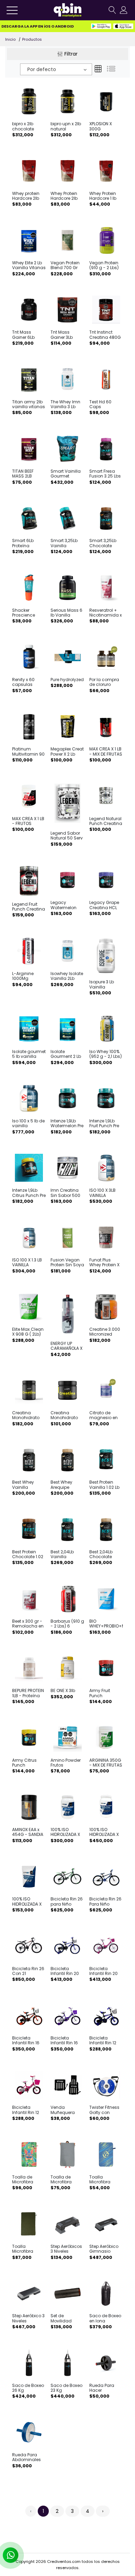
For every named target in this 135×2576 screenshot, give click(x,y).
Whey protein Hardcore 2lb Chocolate (26, 196)
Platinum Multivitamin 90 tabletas (28, 752)
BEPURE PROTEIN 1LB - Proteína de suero (28, 1693)
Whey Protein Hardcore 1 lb (103, 196)
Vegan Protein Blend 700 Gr (65, 266)
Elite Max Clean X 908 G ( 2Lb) (28, 1332)
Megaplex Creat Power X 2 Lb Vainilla (67, 752)
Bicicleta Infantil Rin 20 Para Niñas (103, 1971)
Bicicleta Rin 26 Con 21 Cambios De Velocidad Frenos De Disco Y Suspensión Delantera (29, 1971)
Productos (32, 39)
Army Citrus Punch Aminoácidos (27, 1763)
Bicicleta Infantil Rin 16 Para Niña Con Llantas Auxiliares (66, 2041)
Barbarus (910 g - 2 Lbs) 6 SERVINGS (67, 1624)
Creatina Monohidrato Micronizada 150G (64, 1415)
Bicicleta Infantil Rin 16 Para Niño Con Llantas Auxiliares (27, 2041)
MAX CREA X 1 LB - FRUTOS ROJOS (28, 821)
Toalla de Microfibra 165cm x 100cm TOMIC (67, 2180)
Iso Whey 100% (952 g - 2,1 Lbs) (106, 1054)
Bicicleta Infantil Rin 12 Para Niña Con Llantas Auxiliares (27, 2110)
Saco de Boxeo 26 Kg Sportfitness (28, 2388)
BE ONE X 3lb (63, 1691)
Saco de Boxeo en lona (105, 2318)
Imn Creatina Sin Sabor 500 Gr (65, 1193)
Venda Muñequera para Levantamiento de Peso (66, 2110)
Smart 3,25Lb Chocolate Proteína (103, 543)
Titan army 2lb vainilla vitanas (29, 405)
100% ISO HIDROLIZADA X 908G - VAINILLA (67, 1832)
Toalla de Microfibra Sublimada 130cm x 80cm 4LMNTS (28, 2180)
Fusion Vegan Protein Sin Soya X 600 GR (67, 1263)
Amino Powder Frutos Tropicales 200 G (66, 1763)
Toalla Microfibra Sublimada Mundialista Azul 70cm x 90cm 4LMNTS (104, 2180)
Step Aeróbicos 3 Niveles (66, 2249)
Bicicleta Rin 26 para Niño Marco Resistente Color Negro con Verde (67, 1902)
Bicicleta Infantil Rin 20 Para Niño (65, 1971)
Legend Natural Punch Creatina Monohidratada (106, 821)
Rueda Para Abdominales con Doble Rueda (26, 2457)
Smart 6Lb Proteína (23, 543)
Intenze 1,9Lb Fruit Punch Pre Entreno (104, 1124)
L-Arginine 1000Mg (23, 976)
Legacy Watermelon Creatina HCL (64, 905)
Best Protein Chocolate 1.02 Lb (28, 1555)
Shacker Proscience (24, 613)
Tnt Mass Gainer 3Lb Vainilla (62, 335)
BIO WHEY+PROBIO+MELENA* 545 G (106, 1624)
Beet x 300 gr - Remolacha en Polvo (28, 1624)
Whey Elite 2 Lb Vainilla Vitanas (29, 266)
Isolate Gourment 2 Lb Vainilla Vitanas (67, 1054)
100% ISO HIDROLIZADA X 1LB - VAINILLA (27, 1902)
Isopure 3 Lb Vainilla (102, 985)
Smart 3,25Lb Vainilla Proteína (64, 543)
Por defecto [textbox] (42, 69)
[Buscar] (112, 10)
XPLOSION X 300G (101, 126)
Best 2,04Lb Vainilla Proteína (62, 1555)
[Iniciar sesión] (124, 10)
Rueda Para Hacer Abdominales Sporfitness (104, 2388)
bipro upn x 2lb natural (66, 126)
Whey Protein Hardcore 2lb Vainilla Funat (65, 196)
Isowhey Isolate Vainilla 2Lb (67, 976)
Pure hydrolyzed (67, 680)
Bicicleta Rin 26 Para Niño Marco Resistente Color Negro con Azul (105, 1902)
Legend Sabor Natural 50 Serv (67, 836)
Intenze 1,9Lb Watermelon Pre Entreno (67, 1124)
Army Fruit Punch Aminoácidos (104, 1693)
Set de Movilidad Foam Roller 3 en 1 (65, 2318)
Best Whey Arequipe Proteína (61, 1485)
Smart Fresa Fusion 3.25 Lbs (105, 474)
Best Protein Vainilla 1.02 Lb (104, 1485)
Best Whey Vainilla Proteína (23, 1485)
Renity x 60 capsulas (23, 682)
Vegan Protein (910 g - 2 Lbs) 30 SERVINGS (104, 266)
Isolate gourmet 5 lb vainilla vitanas (29, 1054)
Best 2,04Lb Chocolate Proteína (101, 1555)
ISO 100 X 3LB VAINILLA (102, 1193)
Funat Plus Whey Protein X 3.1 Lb (104, 1263)
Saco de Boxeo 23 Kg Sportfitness (66, 2388)
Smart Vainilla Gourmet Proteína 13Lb (66, 474)
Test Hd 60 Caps (100, 405)
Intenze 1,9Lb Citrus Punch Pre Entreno (29, 1193)
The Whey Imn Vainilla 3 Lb (65, 405)
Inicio (10, 39)
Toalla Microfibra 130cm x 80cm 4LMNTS (28, 2249)
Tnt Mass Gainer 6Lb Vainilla (23, 335)
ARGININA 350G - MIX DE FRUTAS (106, 1763)
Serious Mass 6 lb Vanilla (66, 613)
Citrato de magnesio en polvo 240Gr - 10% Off (104, 1415)
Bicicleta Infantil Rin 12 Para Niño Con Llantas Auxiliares (104, 2041)
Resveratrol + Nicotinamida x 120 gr (106, 613)
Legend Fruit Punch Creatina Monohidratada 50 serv (29, 907)
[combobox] (56, 69)
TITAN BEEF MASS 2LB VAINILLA (23, 474)
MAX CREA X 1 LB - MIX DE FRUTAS (106, 752)
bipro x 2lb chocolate (23, 126)
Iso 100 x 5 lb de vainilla (28, 1124)
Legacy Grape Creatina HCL (104, 905)
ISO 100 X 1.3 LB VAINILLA (27, 1263)
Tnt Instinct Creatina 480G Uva (105, 335)
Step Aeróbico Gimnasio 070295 (104, 2249)
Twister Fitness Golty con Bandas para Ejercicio (104, 2110)
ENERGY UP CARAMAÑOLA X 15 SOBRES (66, 1346)
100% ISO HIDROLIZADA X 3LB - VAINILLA (104, 1832)
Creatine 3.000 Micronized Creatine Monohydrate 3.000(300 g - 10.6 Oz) (105, 1332)
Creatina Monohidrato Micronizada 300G (26, 1415)
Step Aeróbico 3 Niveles (28, 2318)
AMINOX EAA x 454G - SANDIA (28, 1832)
